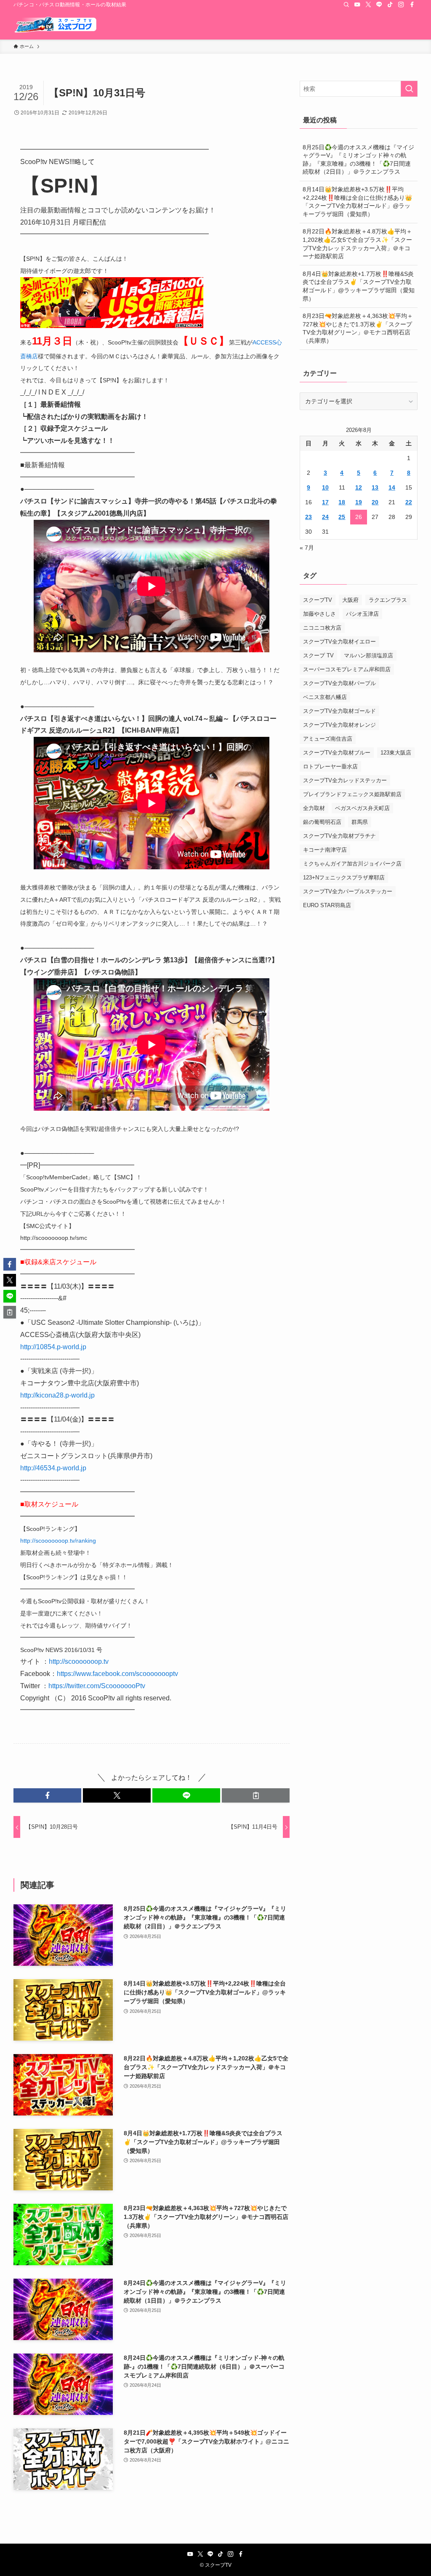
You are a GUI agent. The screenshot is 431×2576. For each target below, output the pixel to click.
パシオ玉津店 (362, 614)
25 (342, 517)
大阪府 (350, 600)
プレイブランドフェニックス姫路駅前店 (352, 794)
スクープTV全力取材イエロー (339, 642)
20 (375, 502)
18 (342, 502)
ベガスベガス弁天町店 (362, 808)
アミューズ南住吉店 (328, 739)
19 (359, 502)
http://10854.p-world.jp (53, 1347)
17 (325, 502)
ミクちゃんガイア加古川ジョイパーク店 (352, 864)
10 (325, 487)
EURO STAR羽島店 (327, 905)
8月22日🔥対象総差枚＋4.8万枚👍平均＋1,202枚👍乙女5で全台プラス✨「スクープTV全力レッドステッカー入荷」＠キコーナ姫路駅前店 (357, 244)
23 (309, 517)
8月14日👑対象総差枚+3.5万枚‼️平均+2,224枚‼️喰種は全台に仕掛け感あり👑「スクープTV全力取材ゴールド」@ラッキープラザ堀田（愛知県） (357, 202)
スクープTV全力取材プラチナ (339, 836)
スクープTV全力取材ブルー (337, 753)
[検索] (346, 5)
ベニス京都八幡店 (325, 697)
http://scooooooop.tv (79, 1661)
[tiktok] (390, 5)
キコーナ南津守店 (325, 850)
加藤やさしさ (319, 614)
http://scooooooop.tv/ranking (58, 1541)
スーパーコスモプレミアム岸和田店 (347, 669)
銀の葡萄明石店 (322, 822)
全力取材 (314, 808)
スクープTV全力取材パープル (339, 683)
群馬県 (360, 822)
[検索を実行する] (409, 89)
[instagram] (401, 5)
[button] (47, 1795)
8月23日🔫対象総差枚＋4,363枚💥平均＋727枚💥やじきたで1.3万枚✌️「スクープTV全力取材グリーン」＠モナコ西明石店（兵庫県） (358, 328)
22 (409, 502)
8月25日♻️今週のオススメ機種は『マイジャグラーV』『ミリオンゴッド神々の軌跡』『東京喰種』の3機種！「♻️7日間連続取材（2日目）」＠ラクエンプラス (358, 160)
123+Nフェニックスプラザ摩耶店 (344, 878)
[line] (379, 5)
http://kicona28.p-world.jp (57, 1395)
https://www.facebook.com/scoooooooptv (117, 1674)
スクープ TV (318, 655)
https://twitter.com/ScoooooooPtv (97, 1686)
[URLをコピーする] (256, 1795)
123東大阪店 (396, 753)
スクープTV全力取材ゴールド (339, 711)
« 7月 (307, 548)
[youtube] (357, 5)
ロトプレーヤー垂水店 (330, 766)
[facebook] (412, 5)
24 (325, 517)
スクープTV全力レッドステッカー (345, 780)
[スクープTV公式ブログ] (56, 24)
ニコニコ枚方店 (322, 628)
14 (392, 487)
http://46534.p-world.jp (53, 1468)
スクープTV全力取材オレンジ (339, 725)
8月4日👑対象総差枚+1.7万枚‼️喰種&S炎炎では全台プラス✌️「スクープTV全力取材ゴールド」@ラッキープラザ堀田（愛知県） (359, 286)
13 (375, 487)
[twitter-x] (368, 5)
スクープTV (318, 600)
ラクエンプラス (388, 600)
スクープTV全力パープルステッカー (348, 891)
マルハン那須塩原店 (368, 655)
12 (359, 487)
